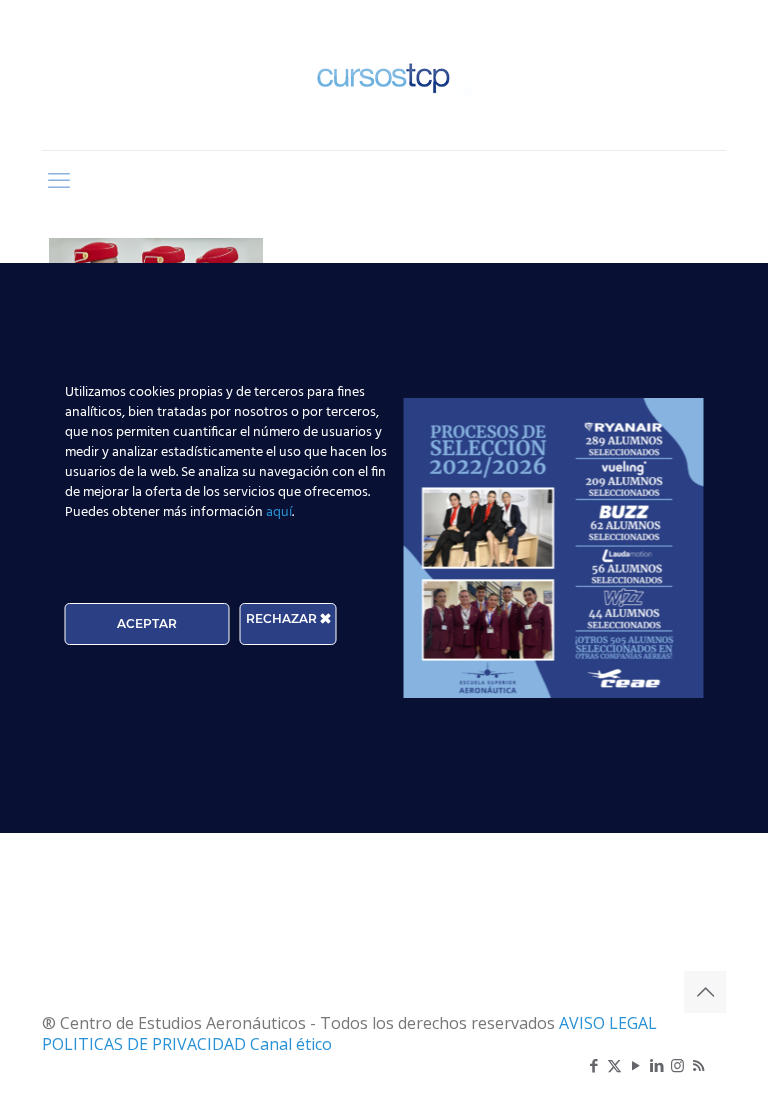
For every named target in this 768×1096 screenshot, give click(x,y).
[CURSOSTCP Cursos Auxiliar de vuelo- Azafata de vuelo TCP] (384, 75)
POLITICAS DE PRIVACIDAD (146, 1044)
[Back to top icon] (705, 992)
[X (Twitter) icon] (614, 1065)
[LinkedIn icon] (656, 1065)
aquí (279, 512)
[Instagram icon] (677, 1065)
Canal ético (291, 1044)
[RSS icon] (698, 1065)
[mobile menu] (59, 179)
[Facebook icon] (593, 1065)
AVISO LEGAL (608, 1023)
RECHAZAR (283, 618)
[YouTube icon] (635, 1065)
